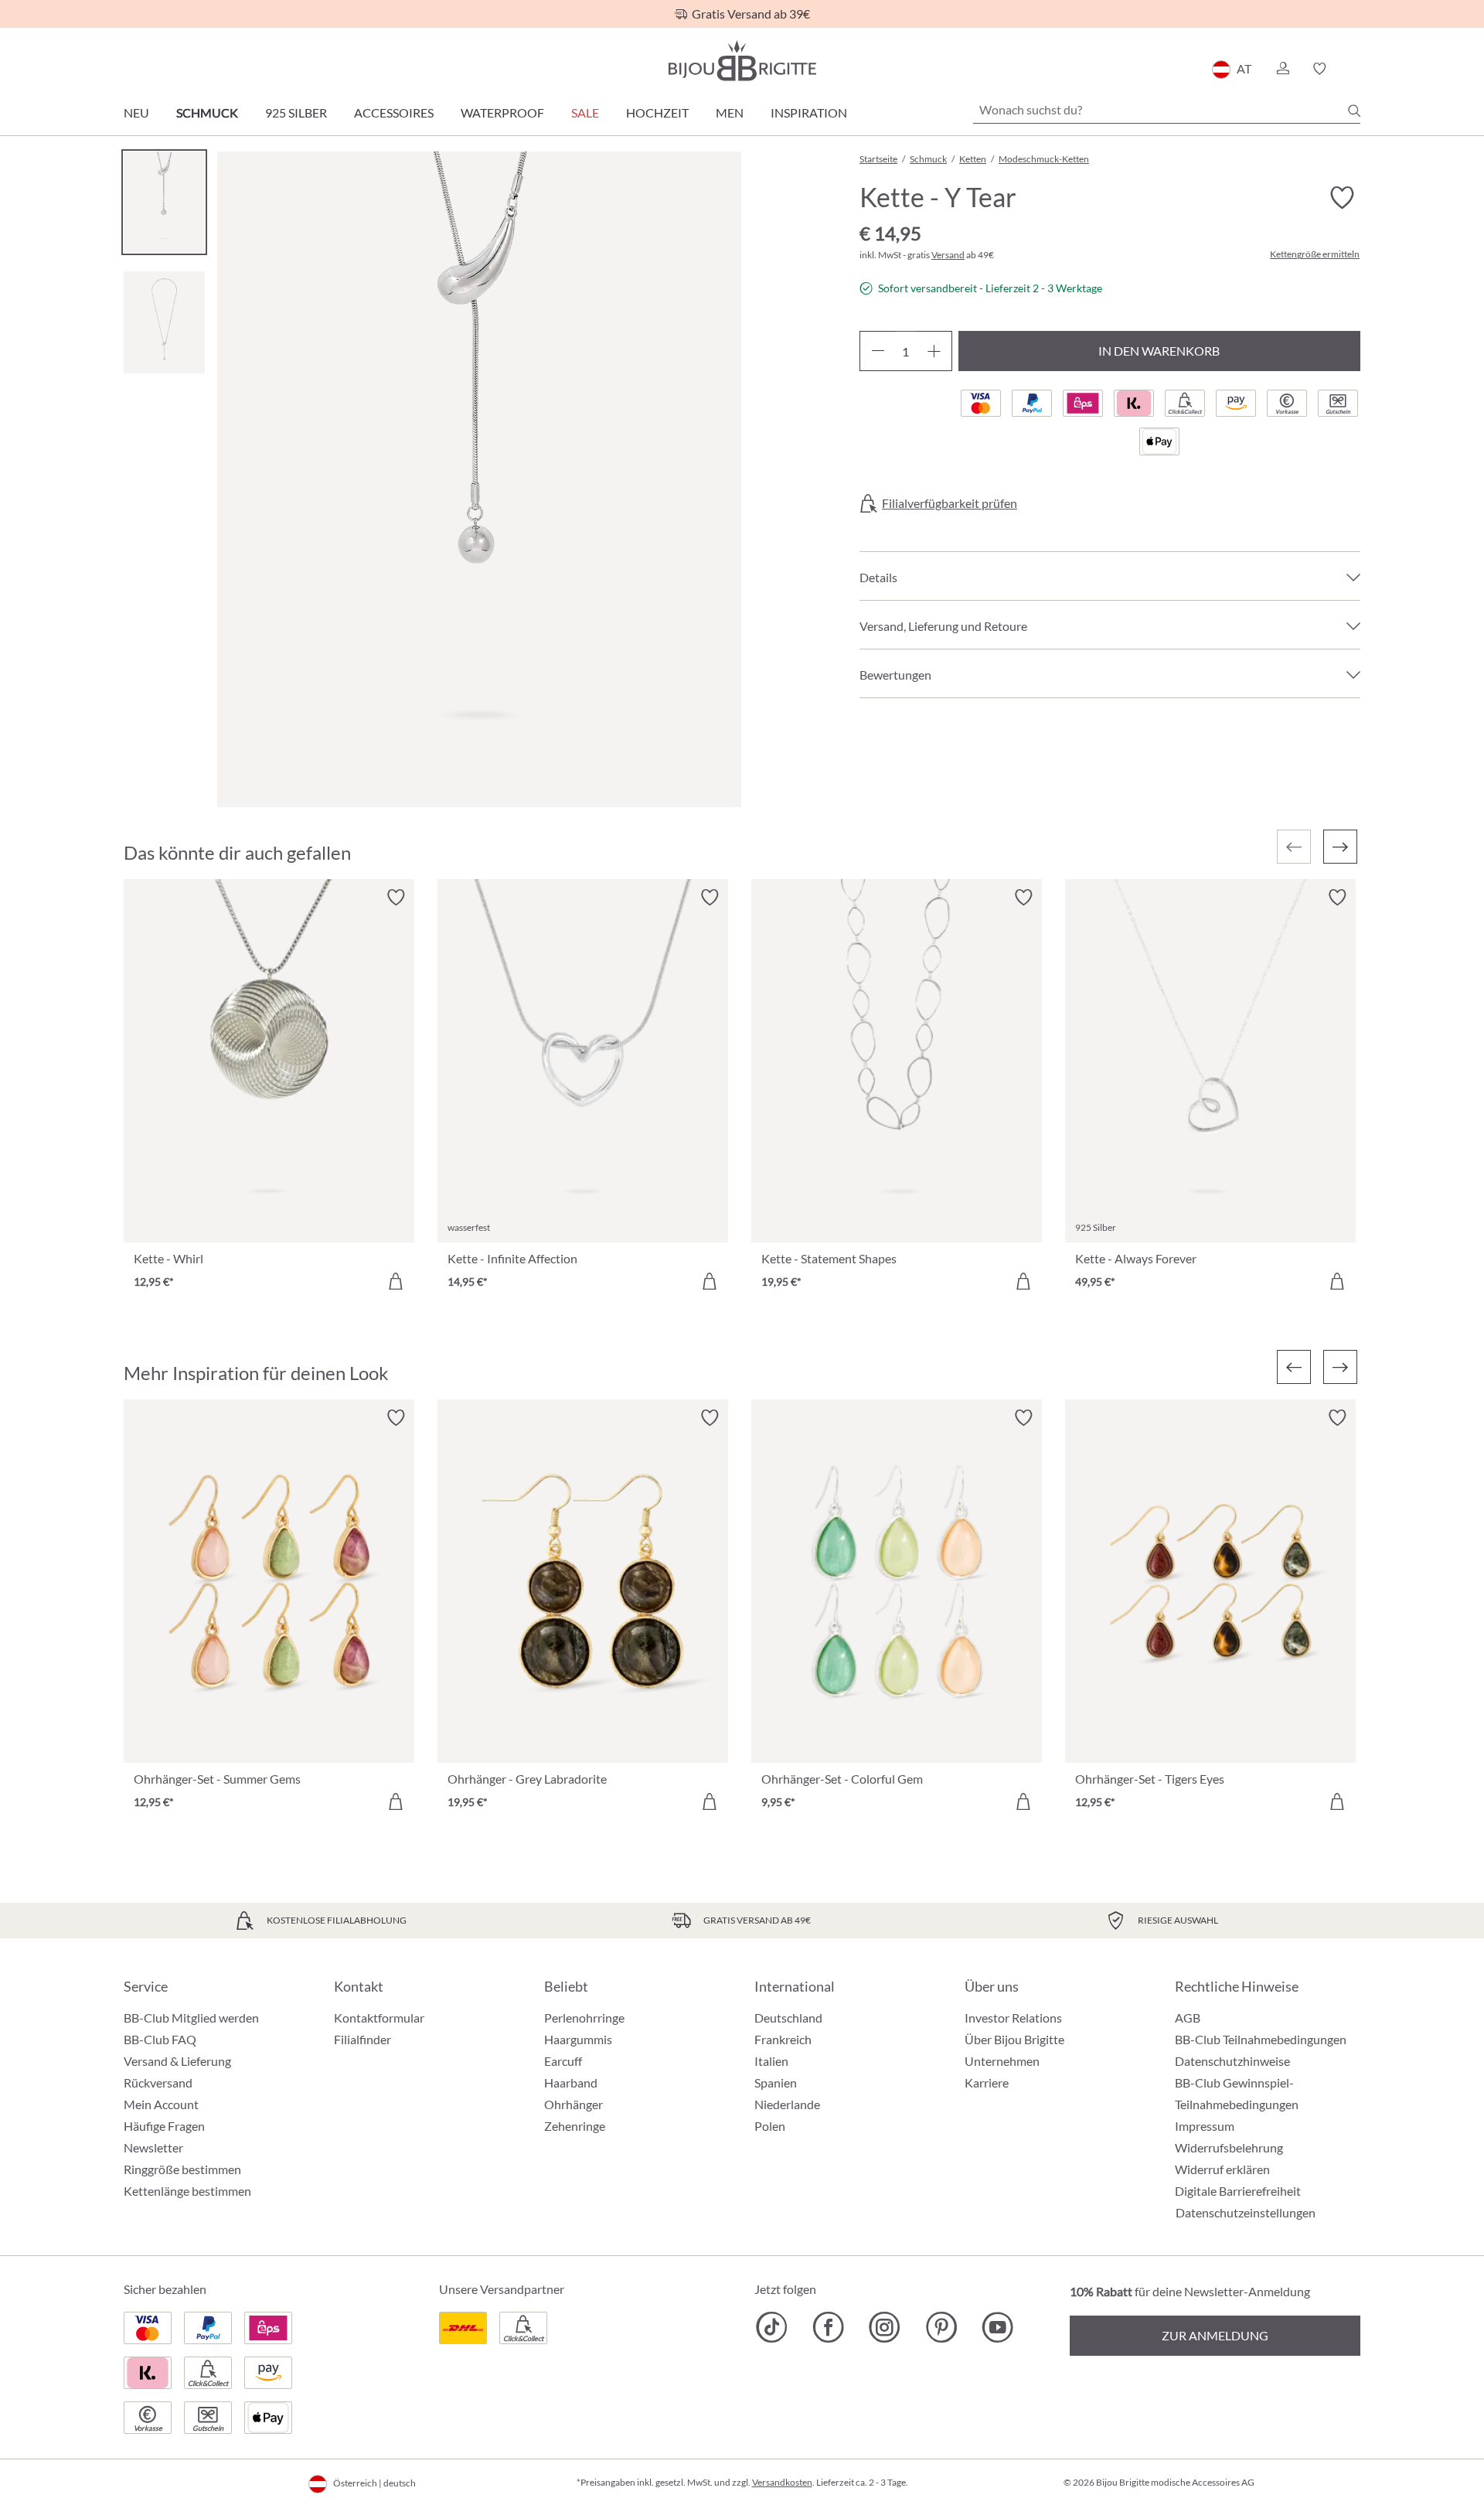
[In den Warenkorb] (396, 1281)
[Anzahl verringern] (878, 351)
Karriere (987, 2082)
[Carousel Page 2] (164, 322)
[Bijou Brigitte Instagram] (885, 2327)
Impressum (1205, 2126)
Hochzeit (657, 112)
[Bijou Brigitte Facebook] (828, 2327)
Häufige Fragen (164, 2126)
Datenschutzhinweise (1232, 2061)
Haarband (571, 2082)
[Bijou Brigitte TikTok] (772, 2327)
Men (730, 112)
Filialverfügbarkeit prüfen (950, 503)
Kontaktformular (379, 2018)
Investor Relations (1013, 2018)
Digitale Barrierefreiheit (1238, 2191)
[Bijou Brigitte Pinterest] (941, 2327)
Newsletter (153, 2147)
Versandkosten (782, 2482)
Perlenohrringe (584, 2018)
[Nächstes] (1340, 847)
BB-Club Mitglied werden (191, 2018)
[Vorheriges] (1294, 1367)
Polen (770, 2126)
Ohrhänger (574, 2104)
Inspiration (809, 112)
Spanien (776, 2082)
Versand (948, 255)
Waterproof (502, 112)
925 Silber (296, 112)
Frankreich (783, 2039)
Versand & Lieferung (177, 2061)
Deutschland (788, 2018)
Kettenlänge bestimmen (187, 2191)
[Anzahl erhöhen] (934, 351)
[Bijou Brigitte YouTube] (997, 2327)
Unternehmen (1002, 2061)
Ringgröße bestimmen (182, 2169)
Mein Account (161, 2104)
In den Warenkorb (1159, 351)
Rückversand (158, 2082)
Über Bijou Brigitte (1014, 2039)
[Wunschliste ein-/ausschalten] (1342, 198)
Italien (771, 2061)
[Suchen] (1354, 111)
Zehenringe (575, 2126)
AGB (1188, 2018)
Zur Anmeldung (1215, 2335)
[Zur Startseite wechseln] (742, 61)
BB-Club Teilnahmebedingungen (1261, 2039)
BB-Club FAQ (160, 2039)
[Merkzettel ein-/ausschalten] (396, 898)
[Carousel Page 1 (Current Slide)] (164, 202)
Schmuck (207, 112)
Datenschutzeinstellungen (1246, 2213)
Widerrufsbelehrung (1229, 2147)
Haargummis (578, 2039)
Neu (136, 112)
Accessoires (394, 112)
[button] (1282, 69)
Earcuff (563, 2061)
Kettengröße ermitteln (1315, 254)
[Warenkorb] (1355, 69)
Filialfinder (362, 2039)
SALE (585, 112)
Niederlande (787, 2104)
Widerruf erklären (1222, 2169)
